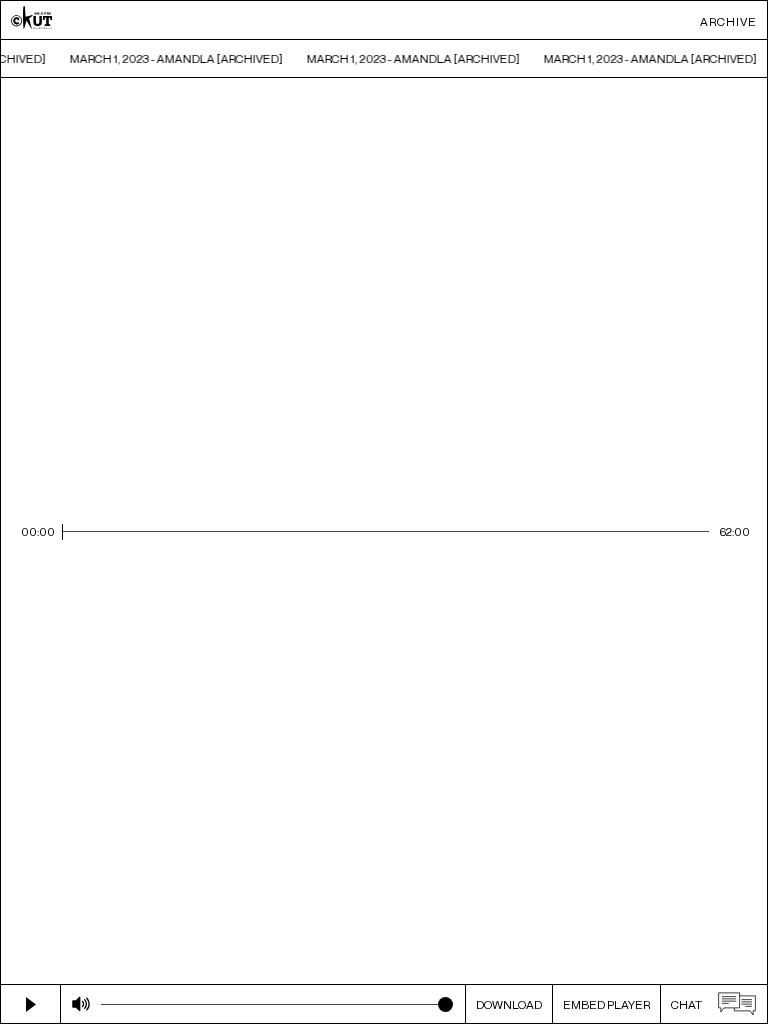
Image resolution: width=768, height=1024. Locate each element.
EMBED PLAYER (606, 1004)
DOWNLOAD (509, 1004)
